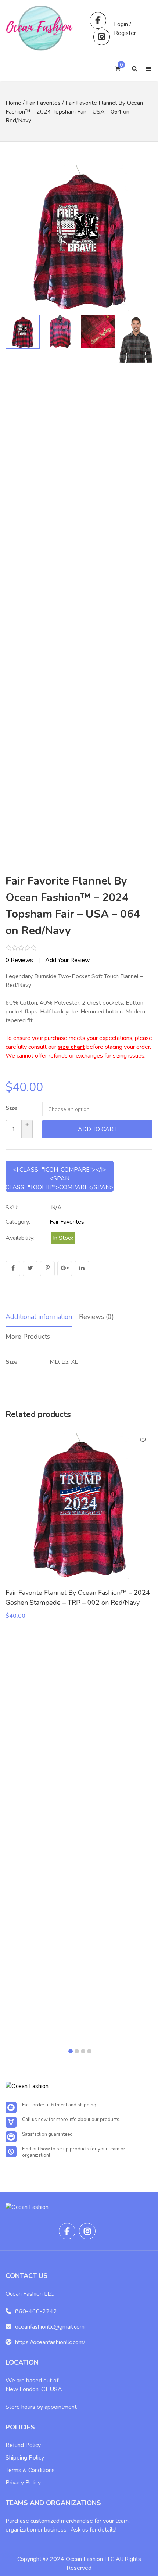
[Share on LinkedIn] (82, 1269)
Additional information (39, 1317)
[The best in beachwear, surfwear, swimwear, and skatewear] (40, 28)
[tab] (39, 1317)
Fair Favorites (43, 103)
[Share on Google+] (65, 1269)
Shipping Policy (25, 2458)
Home (13, 103)
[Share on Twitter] (30, 1269)
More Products (28, 1337)
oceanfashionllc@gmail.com (50, 2327)
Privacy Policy (23, 2483)
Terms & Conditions (30, 2470)
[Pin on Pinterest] (47, 1269)
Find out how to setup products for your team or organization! (74, 2152)
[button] (140, 237)
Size (12, 1108)
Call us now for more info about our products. (71, 2120)
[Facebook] (98, 20)
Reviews (19, 960)
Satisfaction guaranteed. (48, 2134)
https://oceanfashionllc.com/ (50, 2342)
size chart (71, 1047)
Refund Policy (23, 2445)
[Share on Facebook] (13, 1269)
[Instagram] (102, 37)
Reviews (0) (96, 1317)
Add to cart (97, 1129)
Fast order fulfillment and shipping (59, 2105)
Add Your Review (67, 960)
